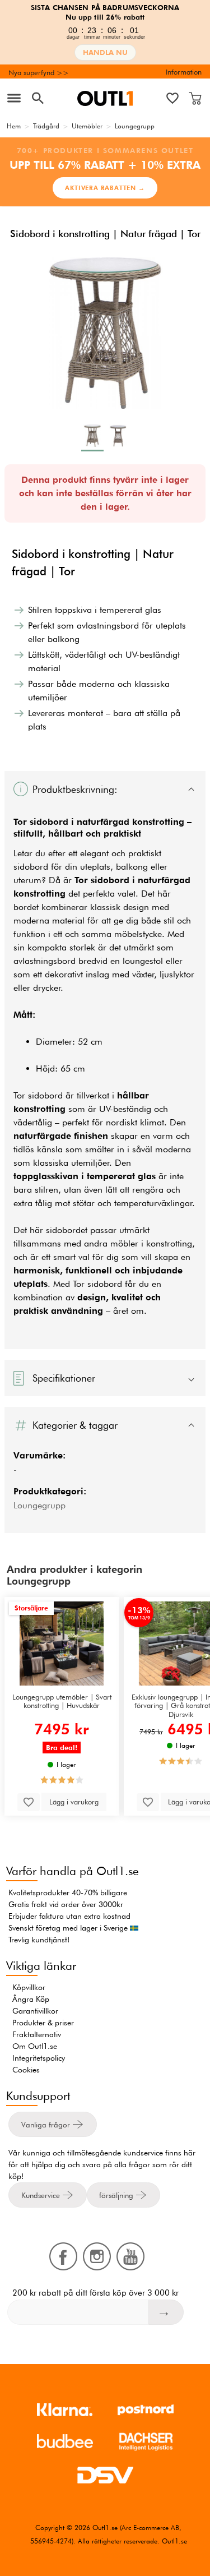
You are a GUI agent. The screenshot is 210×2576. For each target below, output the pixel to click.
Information (184, 72)
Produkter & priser (43, 2023)
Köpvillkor (29, 1987)
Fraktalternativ (37, 2034)
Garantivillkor (35, 2011)
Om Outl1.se (35, 2046)
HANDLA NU (105, 52)
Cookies (26, 2070)
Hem (14, 126)
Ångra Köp (31, 1999)
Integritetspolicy (39, 2058)
